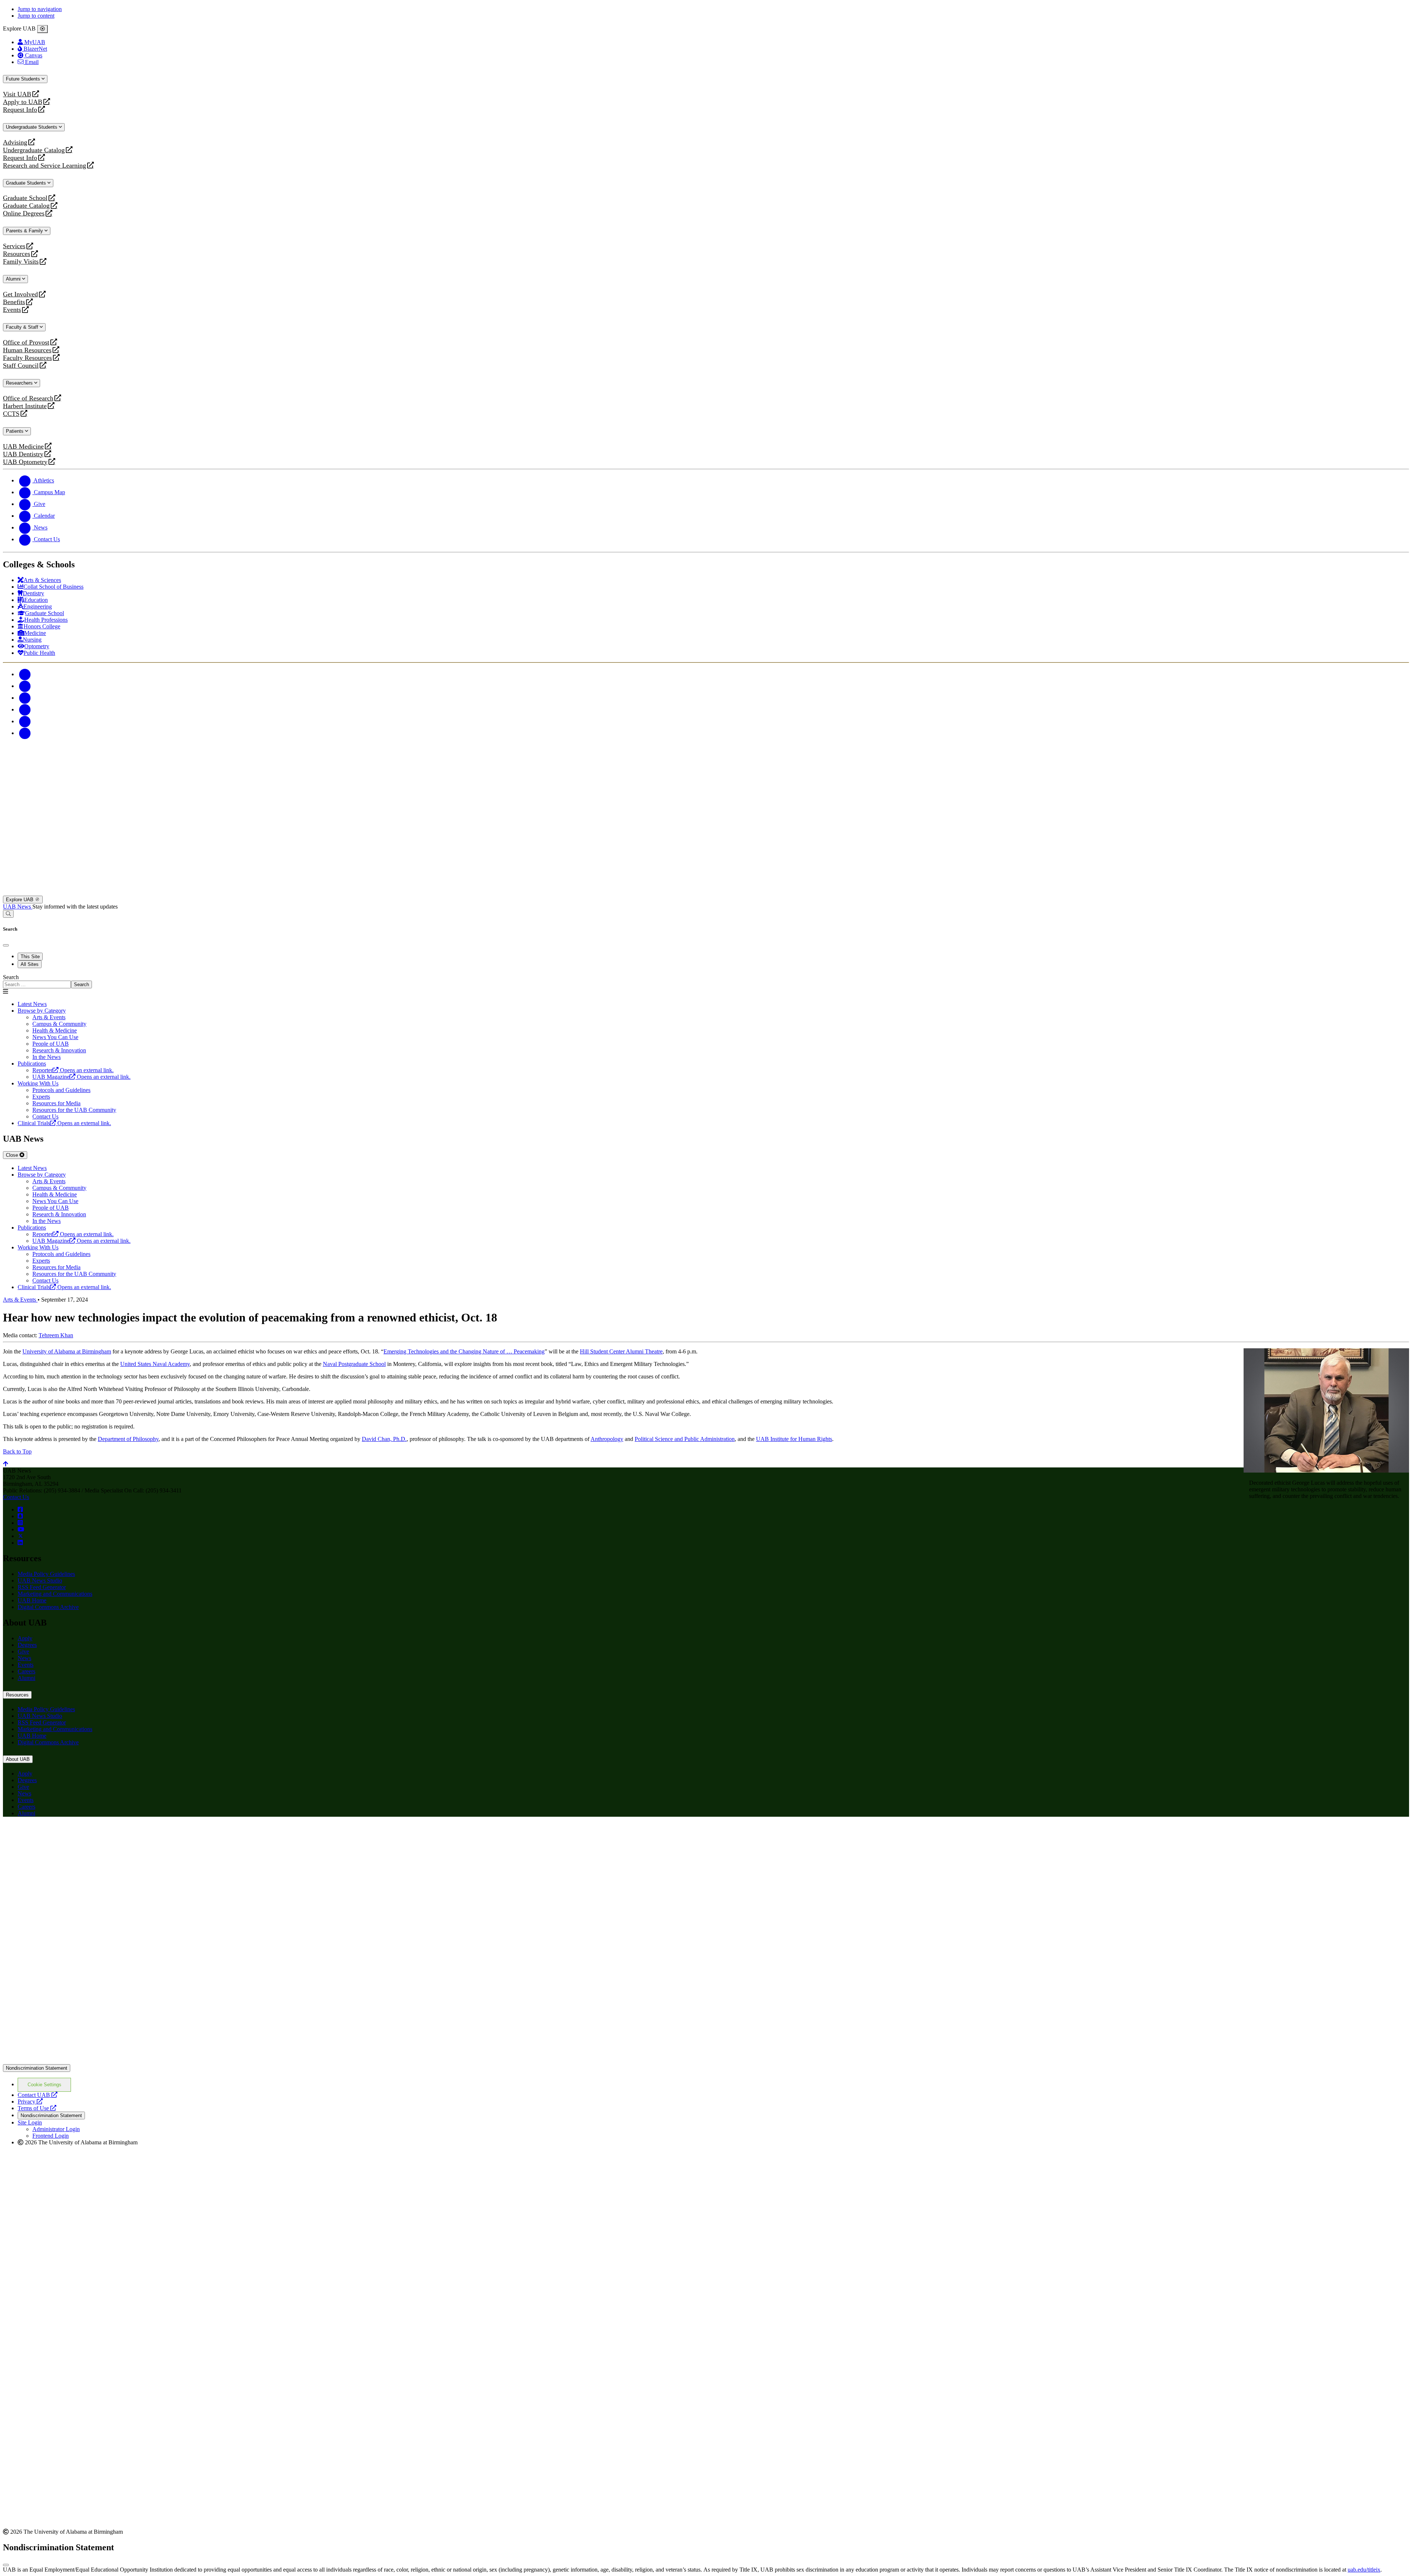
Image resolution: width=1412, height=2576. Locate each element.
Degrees (27, 1645)
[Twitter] (25, 686)
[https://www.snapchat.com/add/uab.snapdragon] (20, 1516)
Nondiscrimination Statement (37, 2068)
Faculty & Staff (23, 327)
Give (23, 1651)
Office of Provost (26, 342)
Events (13, 310)
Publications (32, 1064)
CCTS (13, 414)
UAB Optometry (25, 462)
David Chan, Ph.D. (384, 1439)
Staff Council (21, 366)
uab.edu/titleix (1364, 2570)
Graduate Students (27, 183)
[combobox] (37, 984)
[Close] (42, 29)
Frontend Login (51, 2136)
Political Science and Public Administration (685, 1439)
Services (14, 246)
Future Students (24, 79)
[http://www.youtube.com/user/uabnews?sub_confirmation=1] (21, 1529)
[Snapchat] (25, 721)
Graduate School (25, 198)
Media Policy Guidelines (46, 1574)
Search (11, 977)
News (24, 1658)
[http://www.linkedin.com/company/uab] (20, 1543)
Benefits (14, 302)
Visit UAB (17, 94)
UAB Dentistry (23, 454)
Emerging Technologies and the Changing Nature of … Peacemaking (464, 1351)
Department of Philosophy (128, 1439)
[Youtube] (25, 709)
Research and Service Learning (44, 166)
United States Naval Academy (155, 1364)
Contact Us (16, 1497)
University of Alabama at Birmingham (67, 1351)
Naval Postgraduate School (354, 1364)
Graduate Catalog (26, 206)
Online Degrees (24, 213)
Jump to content (36, 16)
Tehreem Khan (56, 1335)
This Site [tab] (30, 957)
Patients (15, 431)
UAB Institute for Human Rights (794, 1439)
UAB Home (32, 1600)
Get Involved (20, 294)
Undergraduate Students (32, 127)
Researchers (20, 383)
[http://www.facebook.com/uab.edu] (20, 1510)
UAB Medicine (23, 447)
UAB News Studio (40, 1580)
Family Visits (21, 262)
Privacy (30, 2102)
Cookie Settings (44, 2085)
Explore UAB (20, 900)
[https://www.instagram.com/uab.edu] (20, 1523)
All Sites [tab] (30, 964)
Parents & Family (25, 231)
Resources (17, 254)
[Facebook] (25, 674)
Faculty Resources (27, 358)
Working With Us (38, 1083)
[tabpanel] (706, 981)
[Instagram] (25, 698)
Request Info (20, 110)
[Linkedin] (25, 733)
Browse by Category (42, 1011)
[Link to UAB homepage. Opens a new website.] (67, 1834)
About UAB (18, 1759)
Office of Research (28, 398)
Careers (26, 1671)
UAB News (18, 907)
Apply (25, 1638)
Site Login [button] (30, 2122)
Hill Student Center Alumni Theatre (621, 1351)
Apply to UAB (23, 102)
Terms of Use (37, 2108)
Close (13, 1155)
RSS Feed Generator (42, 1587)
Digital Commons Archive (48, 1607)
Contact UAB (38, 2095)
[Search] (8, 914)
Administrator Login (56, 2129)
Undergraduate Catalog (34, 150)
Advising (15, 142)
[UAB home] (706, 892)
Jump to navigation (40, 9)
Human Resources (27, 350)
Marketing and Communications (55, 1594)
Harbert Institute (25, 406)
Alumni (14, 279)
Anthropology (607, 1439)
